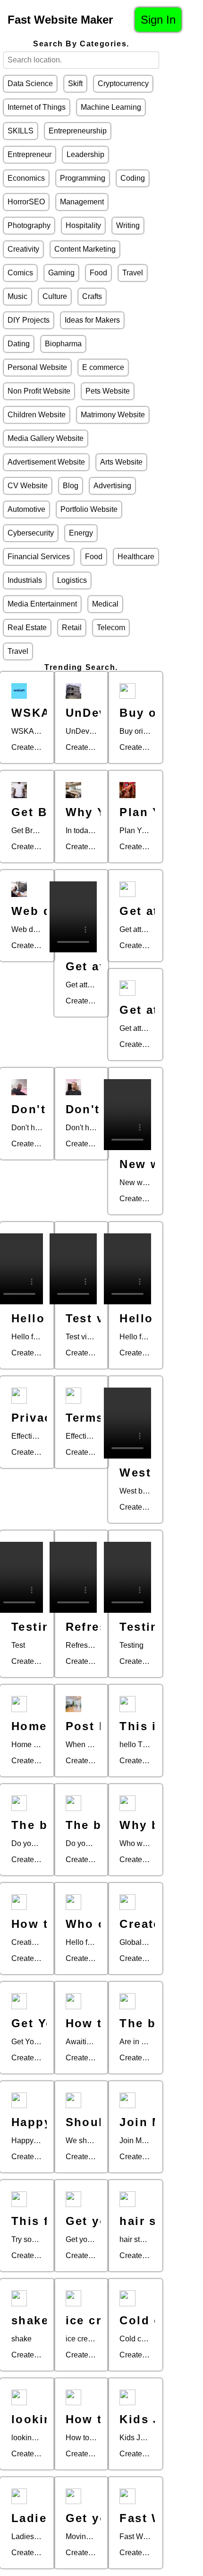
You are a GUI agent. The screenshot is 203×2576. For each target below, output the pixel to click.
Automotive (26, 509)
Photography (29, 225)
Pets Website (108, 391)
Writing (128, 225)
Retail (72, 628)
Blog (71, 486)
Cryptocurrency (123, 84)
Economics (26, 178)
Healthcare (136, 557)
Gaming (61, 273)
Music (17, 296)
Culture (55, 296)
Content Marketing (85, 249)
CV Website (28, 486)
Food (98, 273)
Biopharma (63, 344)
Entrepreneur (30, 154)
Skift (75, 84)
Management (82, 202)
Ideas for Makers (92, 320)
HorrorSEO (26, 202)
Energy (81, 533)
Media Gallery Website (46, 438)
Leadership (85, 154)
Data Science (30, 84)
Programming (83, 178)
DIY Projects (29, 320)
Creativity (23, 249)
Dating (19, 344)
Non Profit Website (39, 391)
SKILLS (21, 131)
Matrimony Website (113, 415)
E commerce (103, 367)
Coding (133, 178)
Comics (20, 273)
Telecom (111, 628)
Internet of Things (37, 107)
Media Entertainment (42, 604)
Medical (105, 604)
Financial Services (39, 557)
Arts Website (121, 462)
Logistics (72, 580)
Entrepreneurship (78, 131)
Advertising (112, 486)
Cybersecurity (31, 533)
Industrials (25, 580)
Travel (133, 273)
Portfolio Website (89, 509)
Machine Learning (111, 107)
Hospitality (83, 225)
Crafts (92, 296)
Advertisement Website (46, 462)
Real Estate (27, 628)
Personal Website (37, 367)
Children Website (37, 415)
